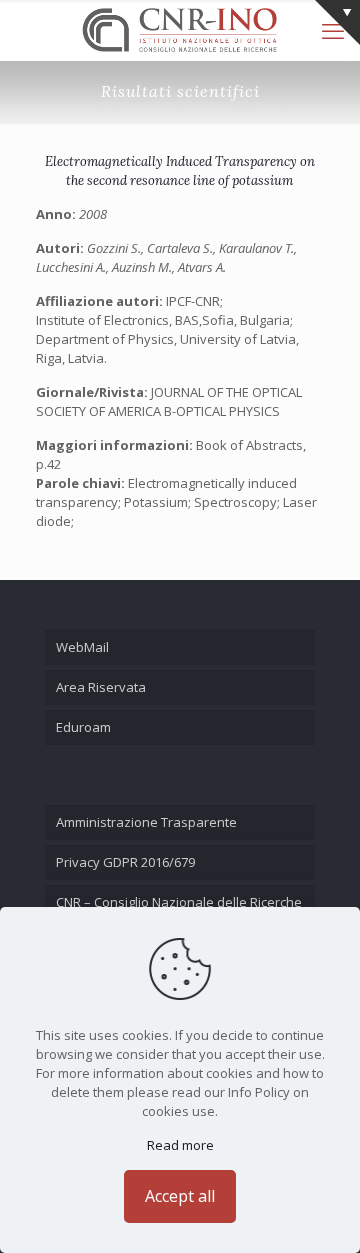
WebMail (82, 647)
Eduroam (83, 727)
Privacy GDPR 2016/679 (125, 862)
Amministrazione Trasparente (146, 822)
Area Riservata (101, 687)
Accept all (180, 1196)
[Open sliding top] (337, 22)
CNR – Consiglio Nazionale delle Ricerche (179, 902)
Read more (180, 1145)
